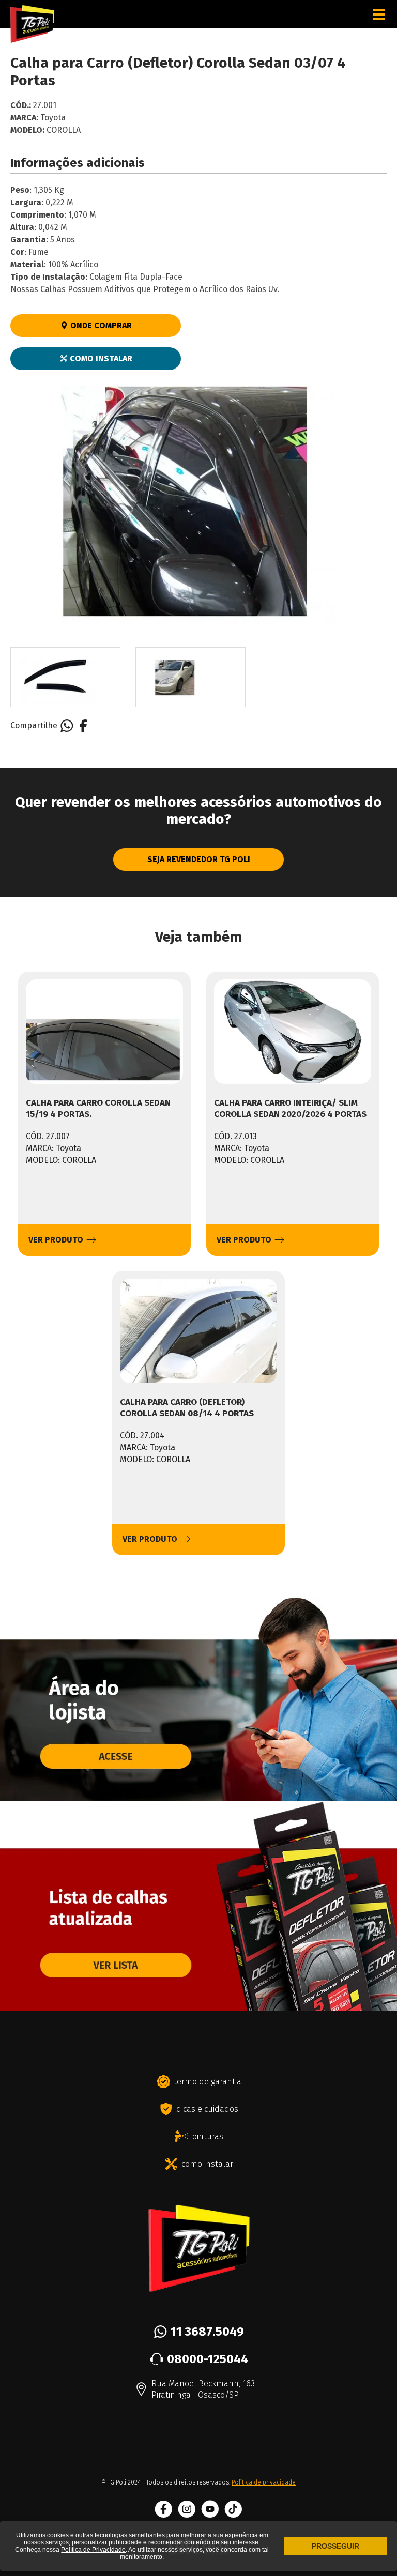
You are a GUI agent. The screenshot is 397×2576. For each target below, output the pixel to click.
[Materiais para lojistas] (198, 1797)
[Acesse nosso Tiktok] (233, 2509)
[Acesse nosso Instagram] (187, 2509)
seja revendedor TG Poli (199, 859)
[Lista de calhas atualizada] (198, 2006)
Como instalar (100, 358)
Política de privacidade (264, 2482)
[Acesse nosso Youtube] (210, 2509)
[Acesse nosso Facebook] (164, 2509)
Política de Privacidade (93, 2550)
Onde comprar (100, 325)
